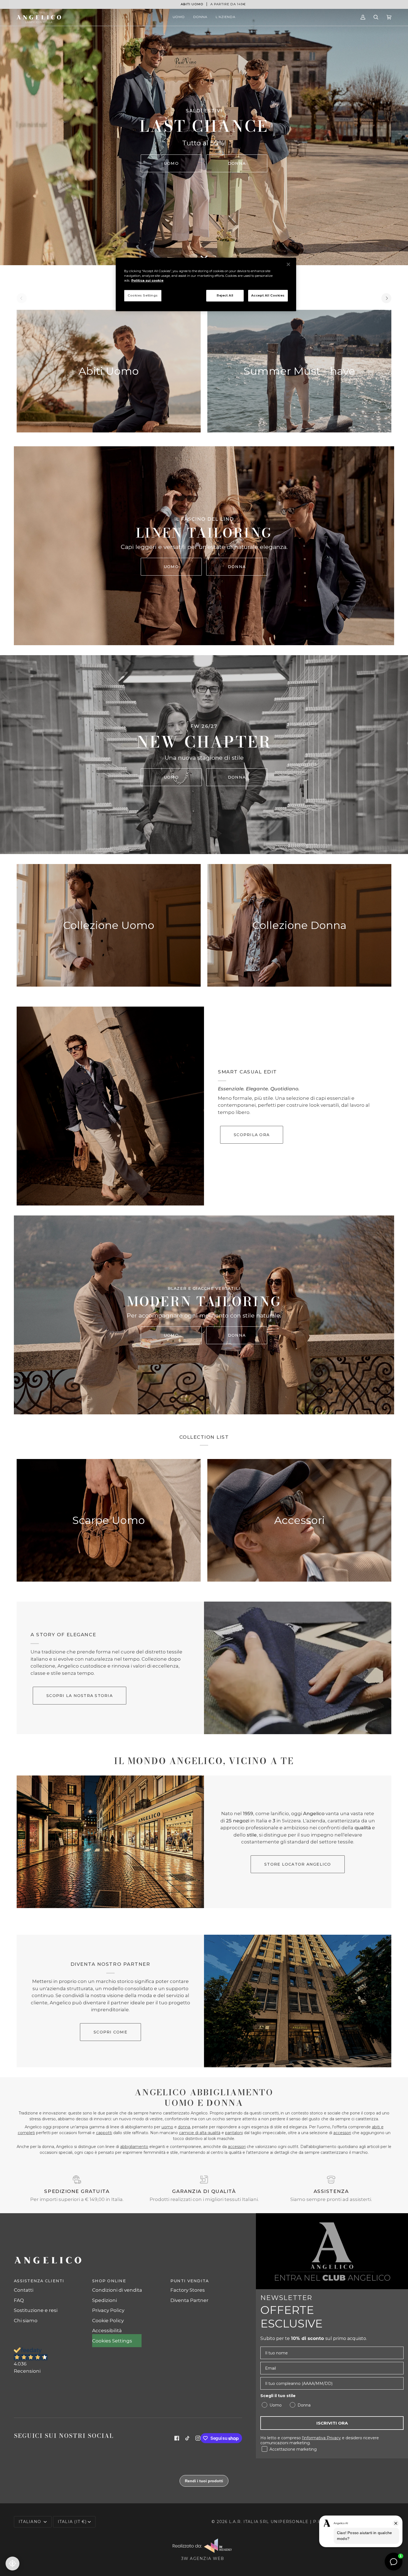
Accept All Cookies (268, 295)
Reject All (225, 295)
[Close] (288, 264)
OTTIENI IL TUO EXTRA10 (150, 1345)
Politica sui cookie (147, 280)
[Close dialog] (308, 1222)
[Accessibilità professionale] (12, 2564)
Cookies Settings (143, 295)
